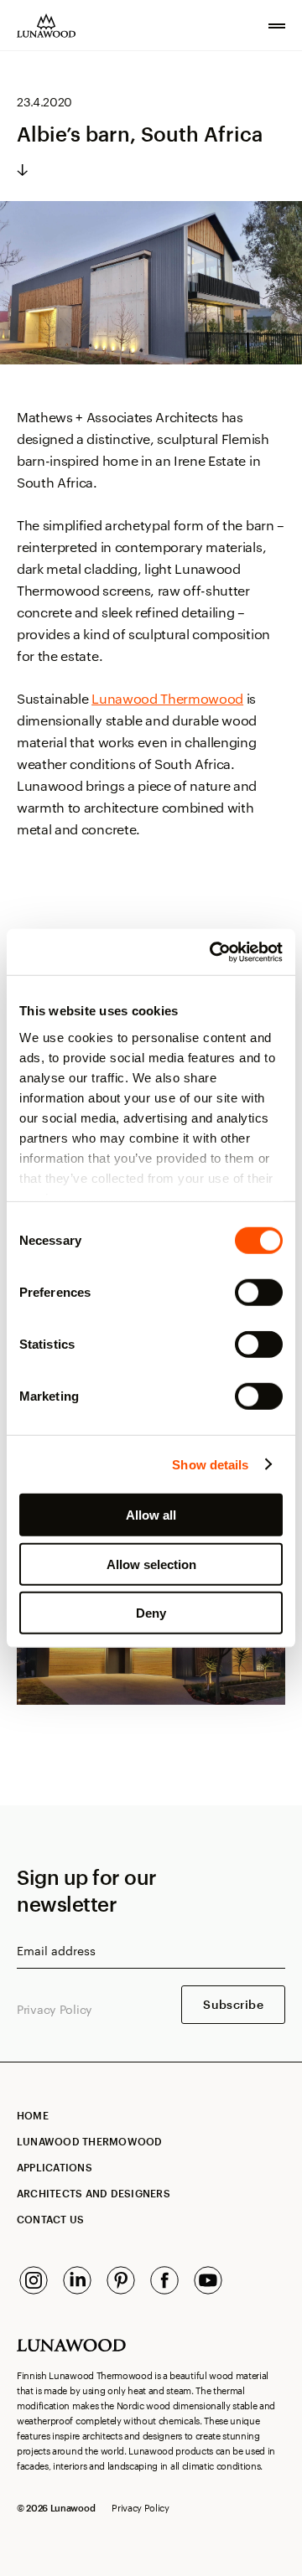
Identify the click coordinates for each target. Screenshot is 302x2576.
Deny (151, 1613)
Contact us (50, 2219)
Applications (55, 2167)
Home (33, 2115)
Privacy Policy (55, 2009)
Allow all (151, 1515)
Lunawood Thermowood (167, 698)
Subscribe (233, 2004)
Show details (210, 1464)
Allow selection (151, 1564)
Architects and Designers (94, 2193)
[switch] (259, 1293)
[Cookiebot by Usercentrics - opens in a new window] (213, 952)
